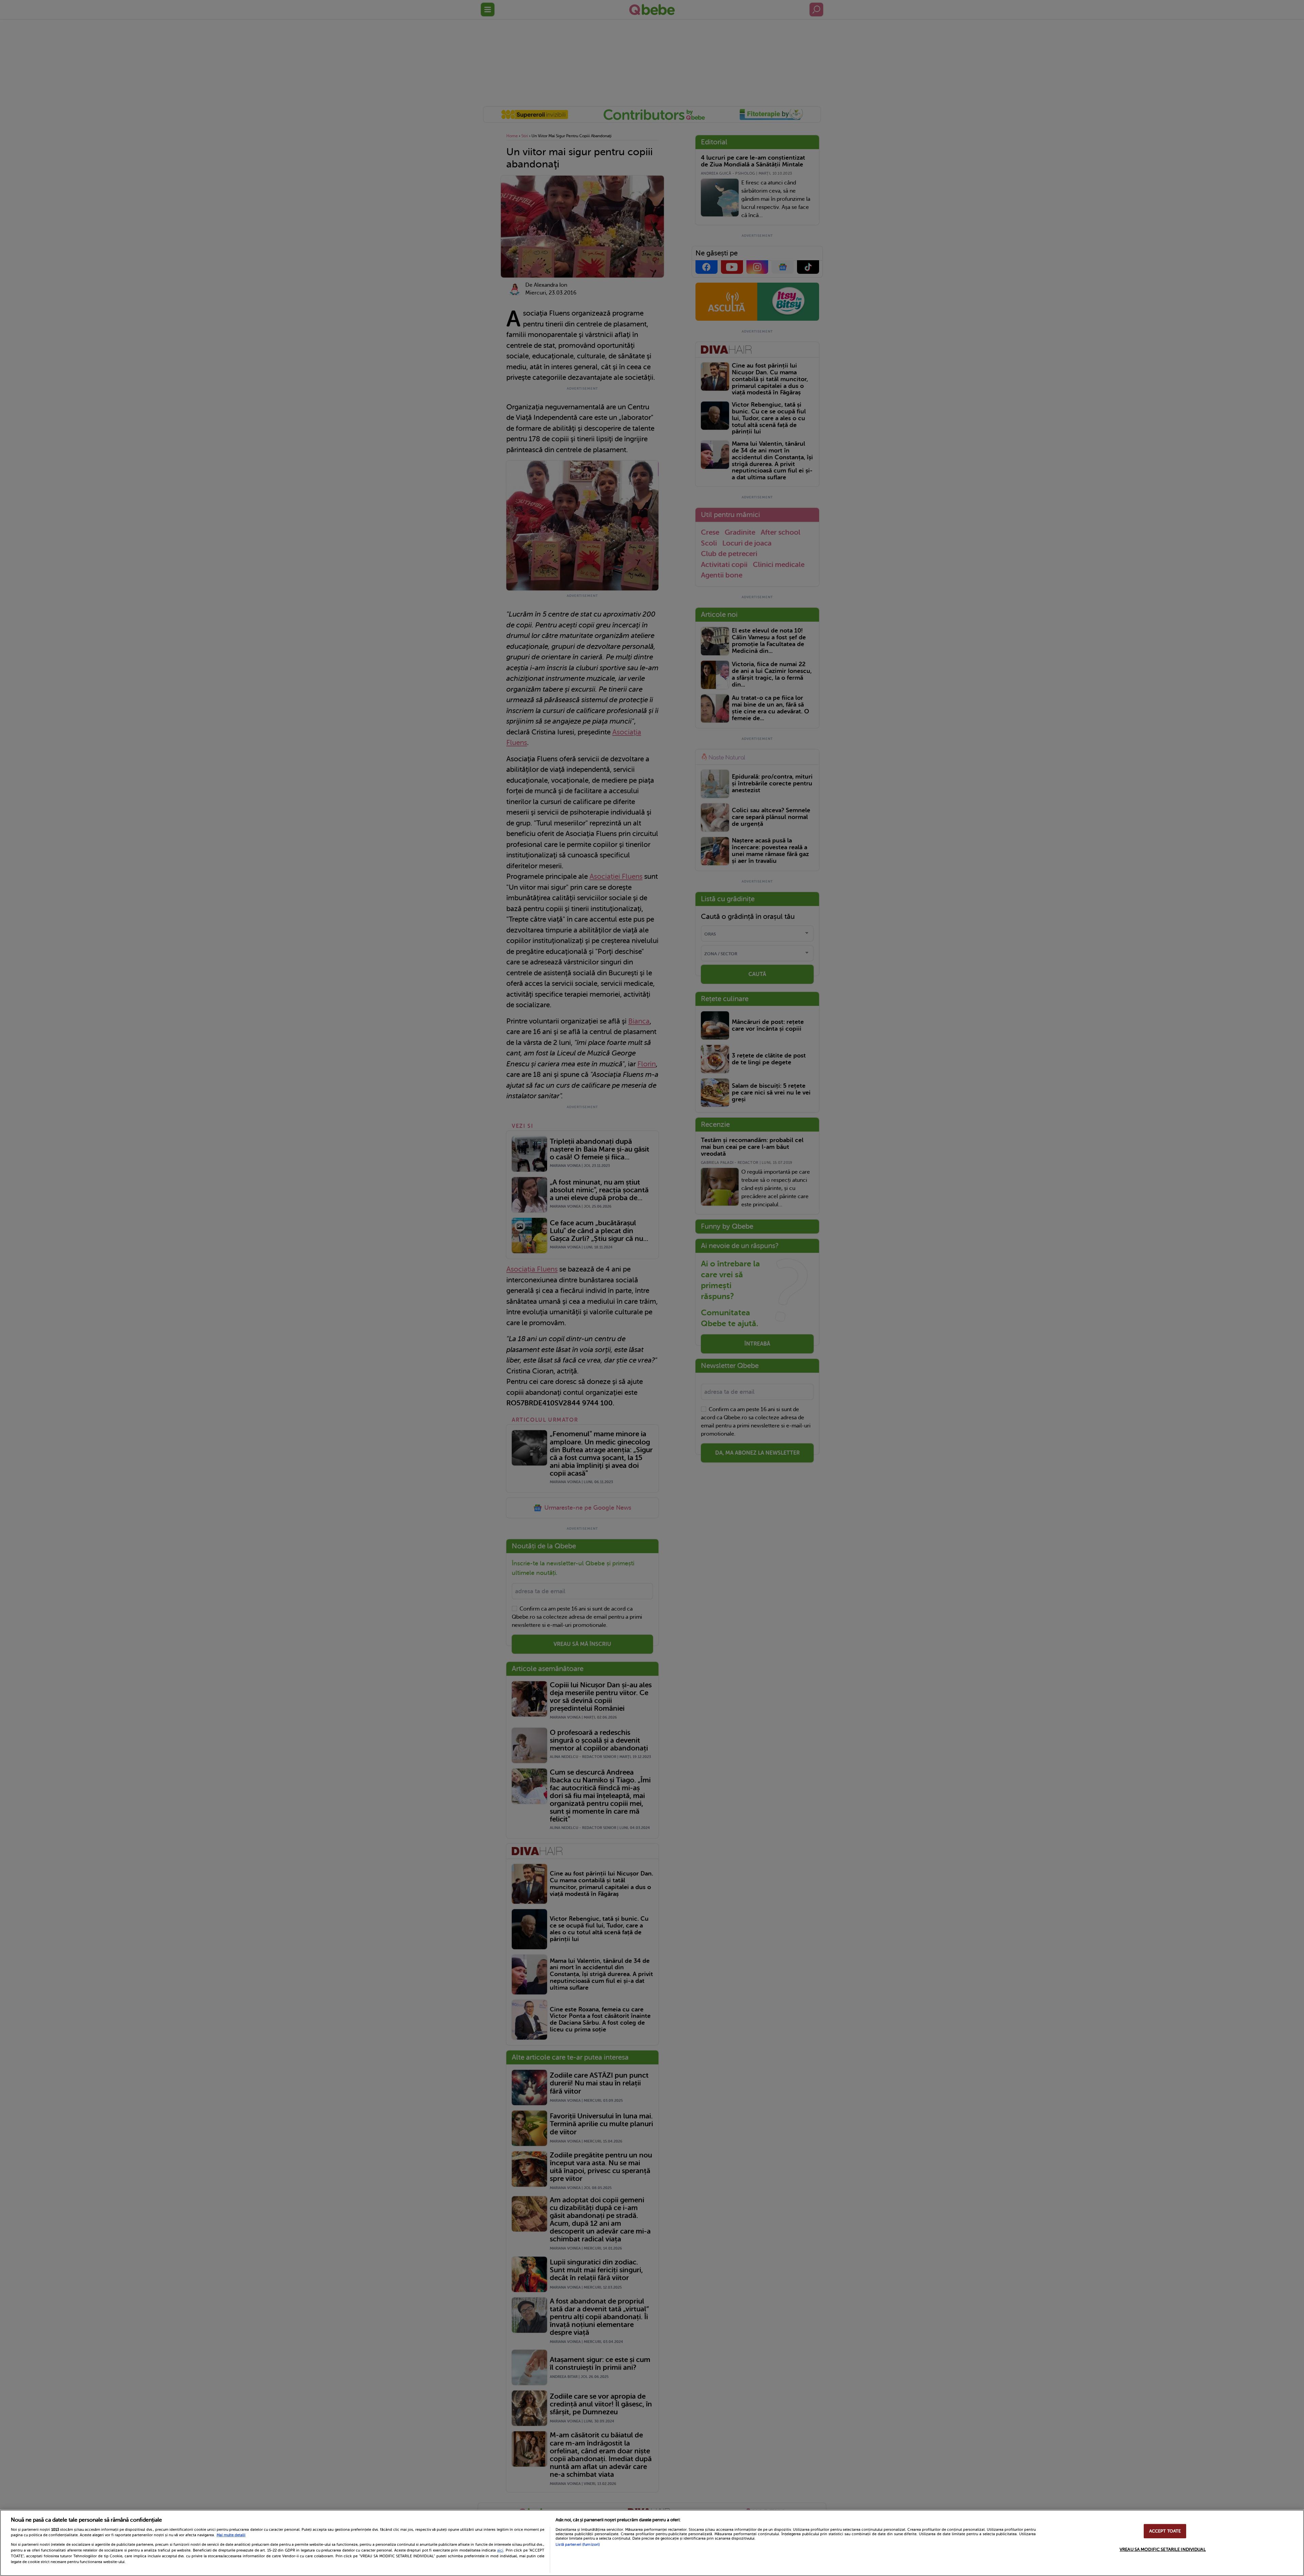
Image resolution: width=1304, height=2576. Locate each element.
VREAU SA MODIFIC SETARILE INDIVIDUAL (1163, 2549)
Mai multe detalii (231, 2535)
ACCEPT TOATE (1165, 2531)
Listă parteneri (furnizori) (578, 2545)
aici (500, 2550)
